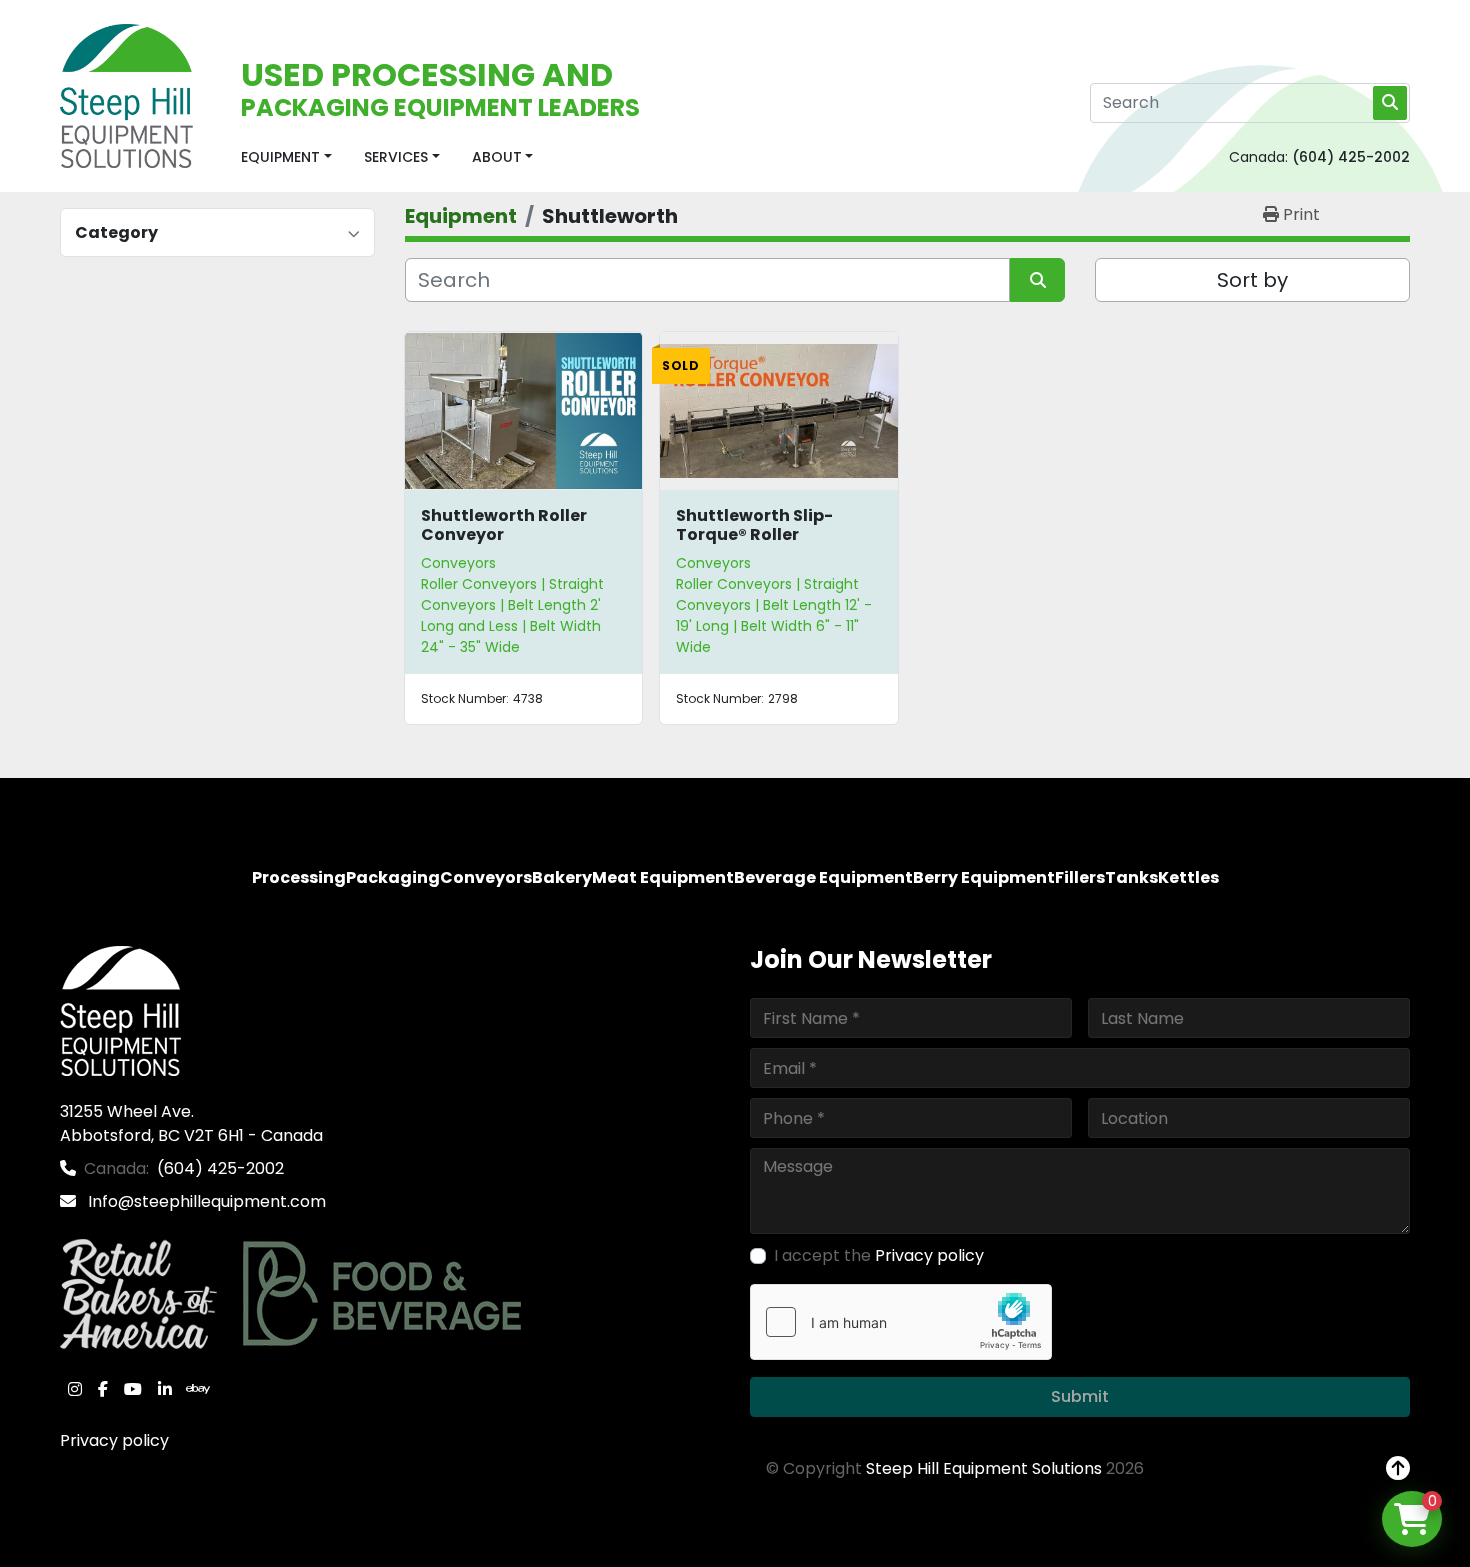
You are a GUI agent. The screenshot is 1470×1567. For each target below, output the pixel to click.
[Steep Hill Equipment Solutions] (120, 1009)
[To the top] (1398, 1469)
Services (396, 157)
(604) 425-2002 (1351, 157)
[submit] (1390, 103)
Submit (1080, 1396)
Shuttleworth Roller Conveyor (504, 525)
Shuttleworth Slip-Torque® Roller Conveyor (754, 534)
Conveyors (458, 563)
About (497, 157)
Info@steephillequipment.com (205, 1201)
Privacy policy (114, 1440)
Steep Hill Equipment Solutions (984, 1468)
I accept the (879, 1255)
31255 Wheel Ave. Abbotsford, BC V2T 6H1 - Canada (191, 1123)
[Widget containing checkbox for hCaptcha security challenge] (901, 1322)
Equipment (280, 157)
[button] (286, 157)
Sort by (1252, 280)
